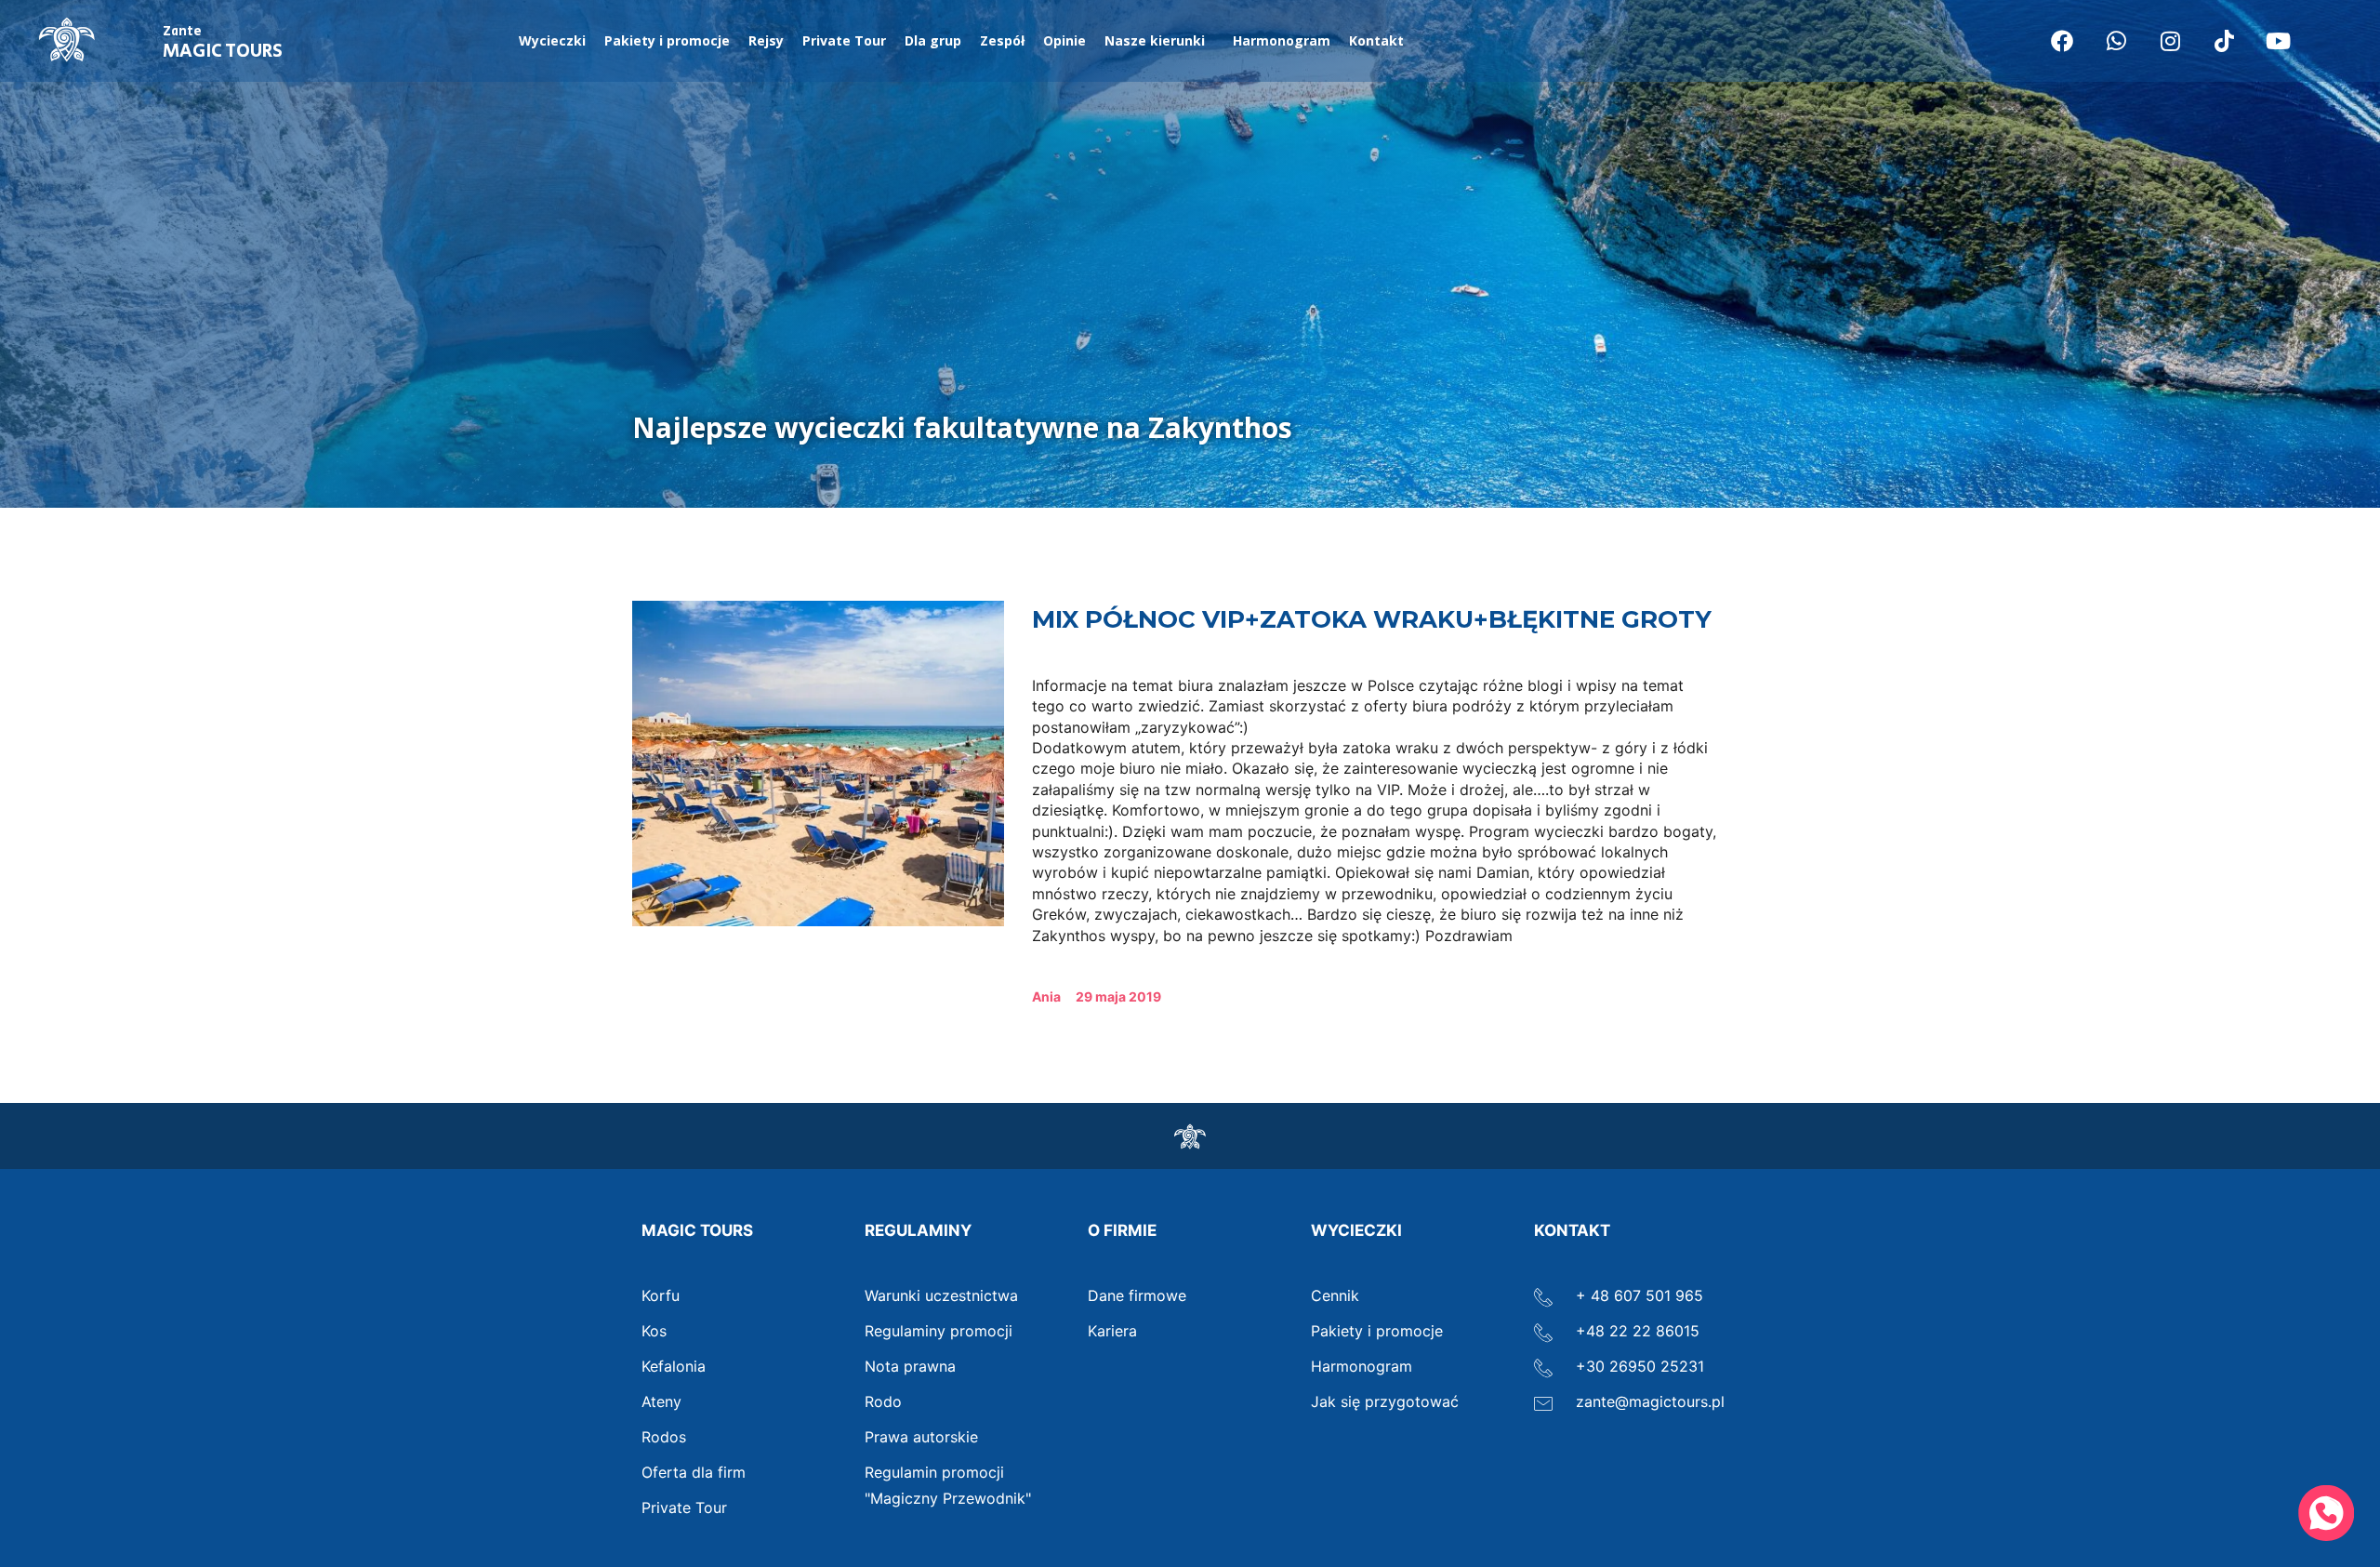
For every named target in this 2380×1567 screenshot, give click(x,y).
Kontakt (1376, 40)
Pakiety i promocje (667, 40)
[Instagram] (2170, 41)
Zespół (1002, 40)
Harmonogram (1282, 40)
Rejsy (766, 40)
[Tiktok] (2224, 41)
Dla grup (933, 40)
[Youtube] (2278, 41)
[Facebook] (2062, 41)
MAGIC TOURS (223, 44)
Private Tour (844, 40)
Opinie (1064, 40)
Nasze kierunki (1155, 40)
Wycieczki (552, 40)
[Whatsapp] (2116, 41)
